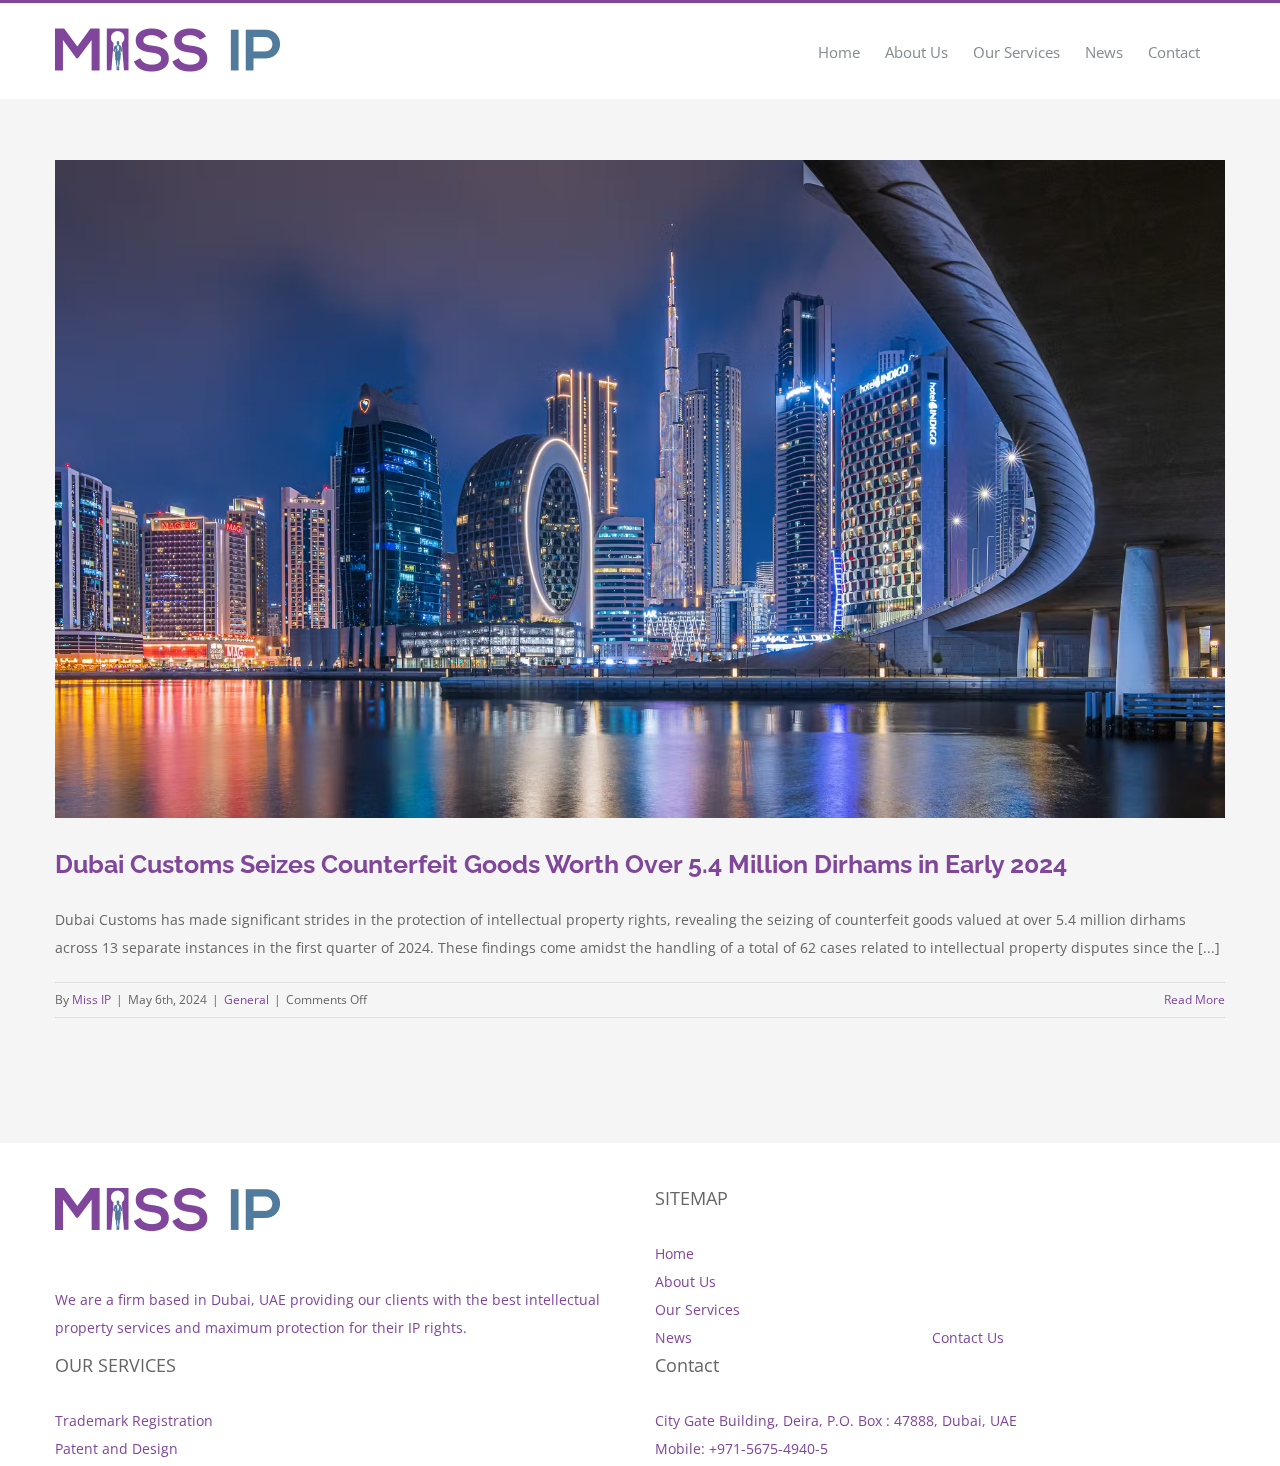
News (673, 1337)
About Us (685, 1281)
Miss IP (91, 999)
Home (674, 1253)
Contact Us (968, 1337)
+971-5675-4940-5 (768, 1448)
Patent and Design (116, 1448)
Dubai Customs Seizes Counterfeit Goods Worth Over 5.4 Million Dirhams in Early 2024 (561, 864)
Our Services (697, 1309)
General (246, 999)
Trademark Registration (134, 1420)
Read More (1194, 999)
